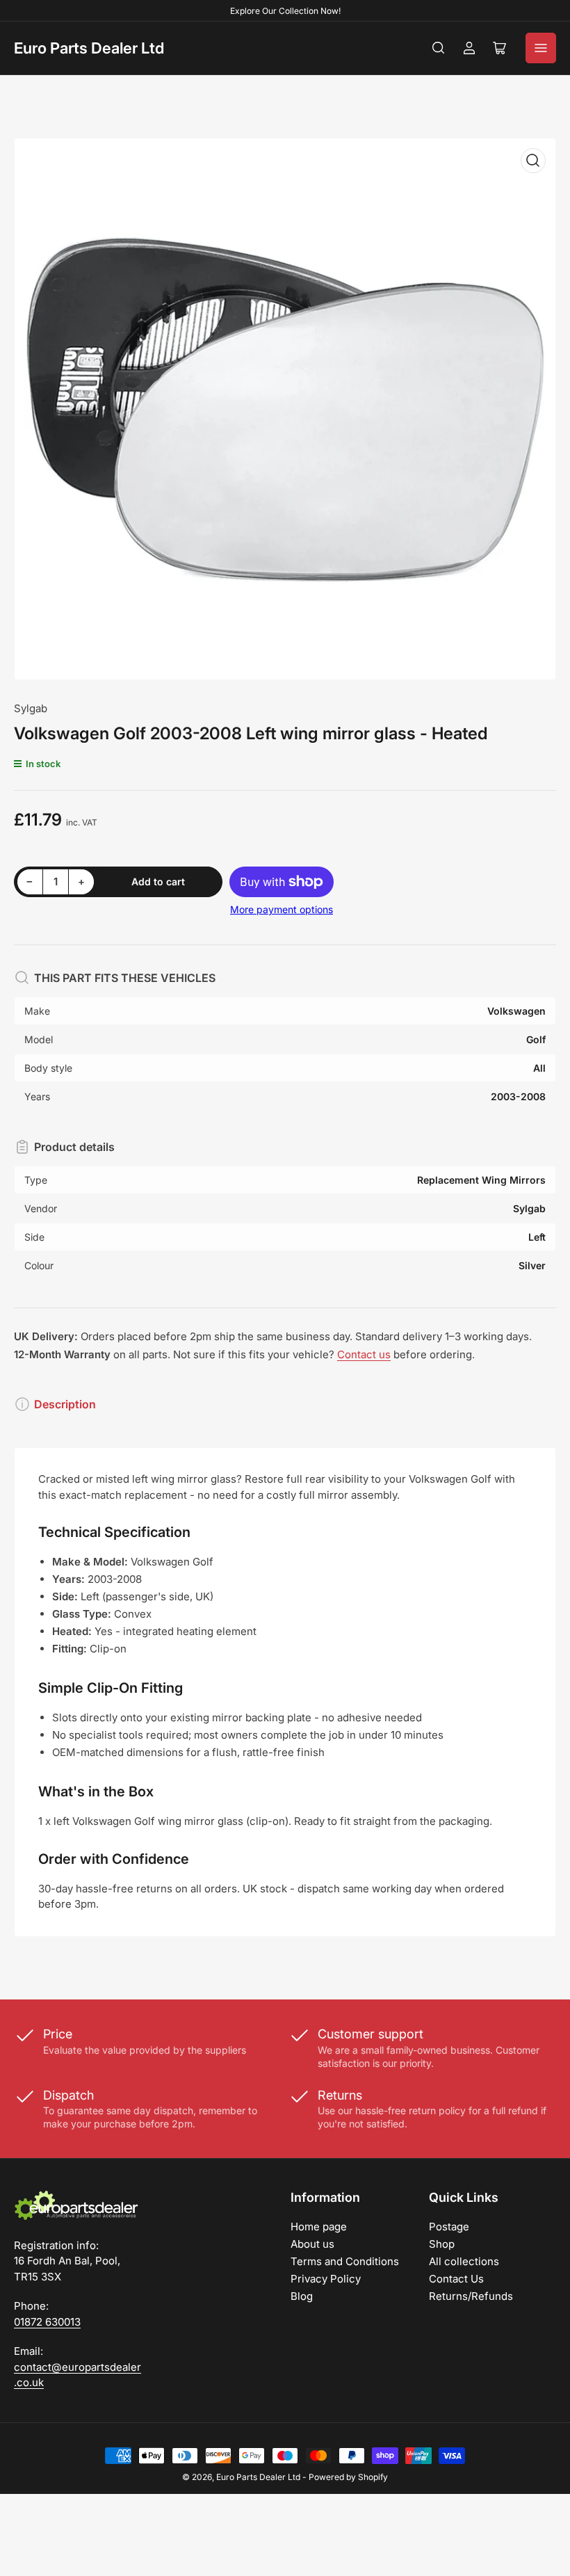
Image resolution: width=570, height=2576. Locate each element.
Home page (319, 2227)
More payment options (282, 909)
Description (65, 1404)
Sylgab (31, 708)
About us (312, 2244)
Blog (302, 2296)
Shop (442, 2244)
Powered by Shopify (348, 2477)
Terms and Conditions (345, 2261)
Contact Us (456, 2279)
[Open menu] (541, 48)
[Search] (439, 48)
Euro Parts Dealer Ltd (89, 48)
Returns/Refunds (471, 2296)
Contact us (364, 1354)
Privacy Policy (326, 2279)
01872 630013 (47, 2322)
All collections (464, 2261)
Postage (449, 2227)
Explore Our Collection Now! (285, 11)
